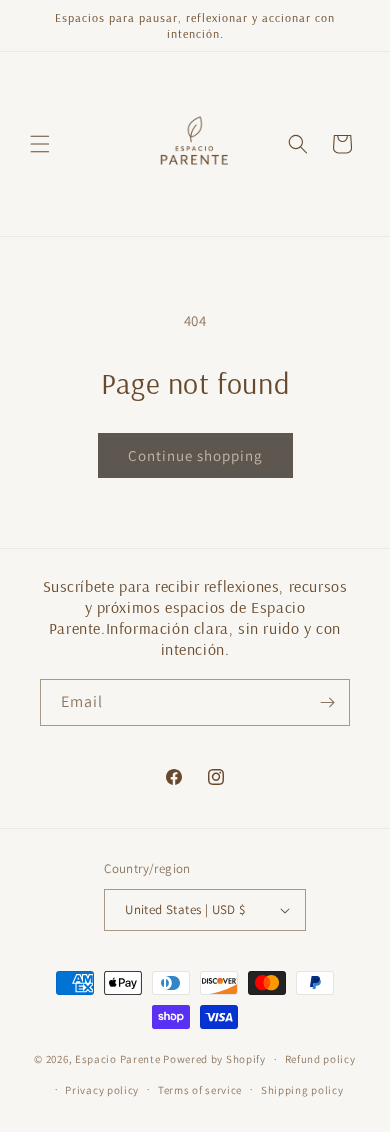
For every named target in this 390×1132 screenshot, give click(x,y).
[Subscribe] (327, 702)
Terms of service (200, 1090)
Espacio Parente (118, 1059)
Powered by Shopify (214, 1059)
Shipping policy (302, 1090)
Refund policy (320, 1059)
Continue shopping (195, 455)
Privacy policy (102, 1090)
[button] (40, 144)
